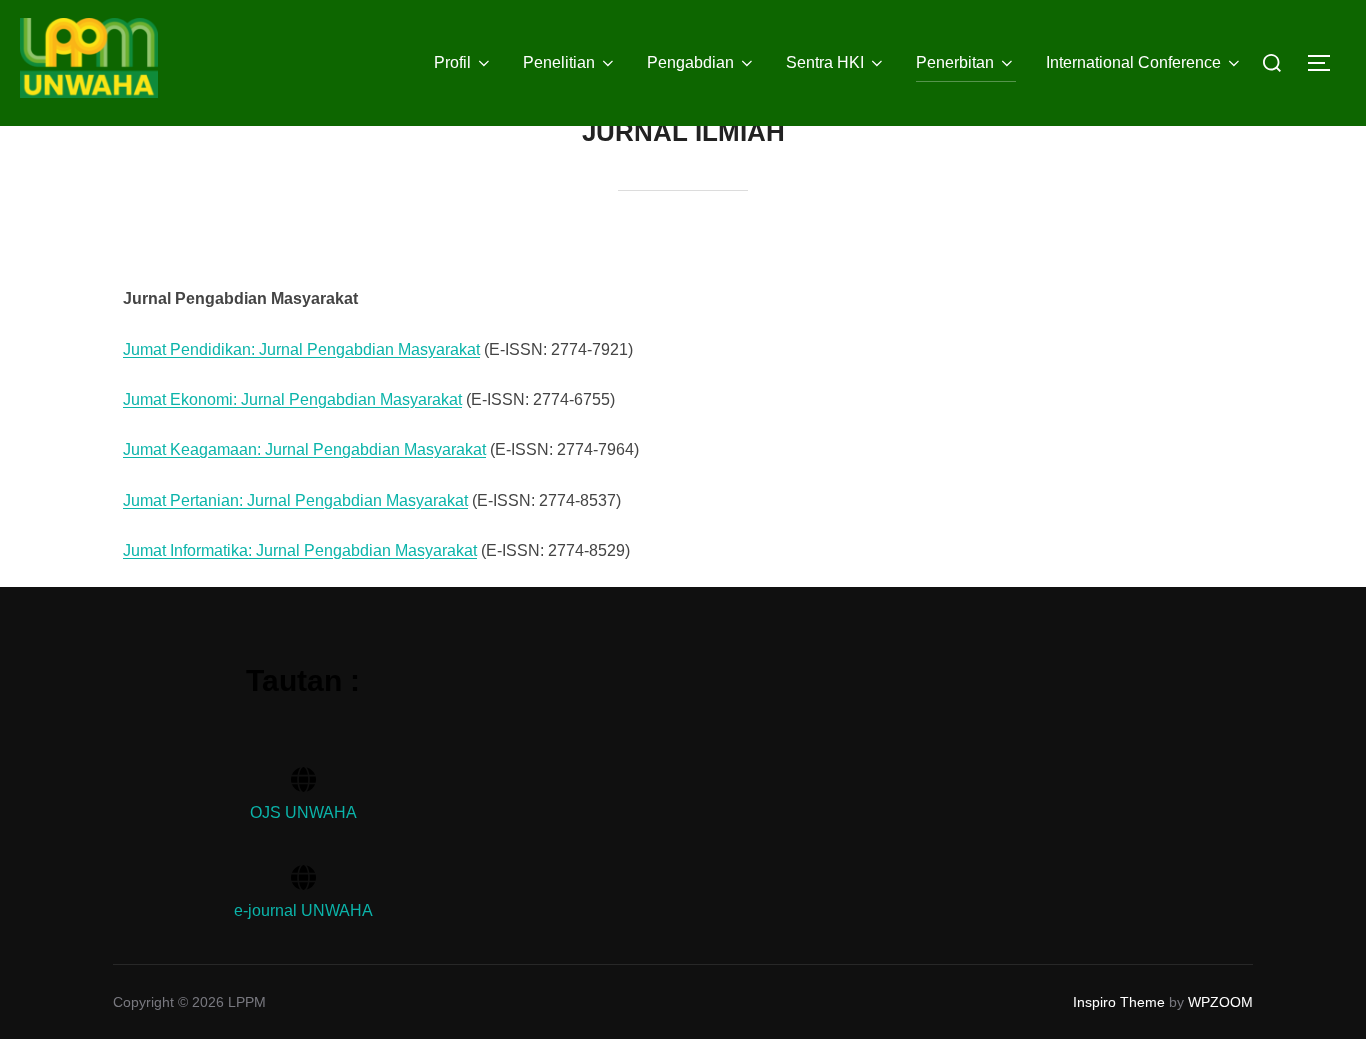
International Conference (1133, 62)
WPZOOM (1220, 1002)
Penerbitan (955, 62)
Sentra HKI (825, 62)
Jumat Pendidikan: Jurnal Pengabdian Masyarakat (301, 349)
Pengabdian (690, 62)
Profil (452, 62)
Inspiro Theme (1119, 1002)
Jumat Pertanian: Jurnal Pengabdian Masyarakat (295, 500)
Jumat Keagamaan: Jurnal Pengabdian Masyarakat (304, 449)
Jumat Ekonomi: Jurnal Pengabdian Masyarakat (292, 399)
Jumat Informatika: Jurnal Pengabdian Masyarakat (300, 550)
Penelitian (559, 62)
